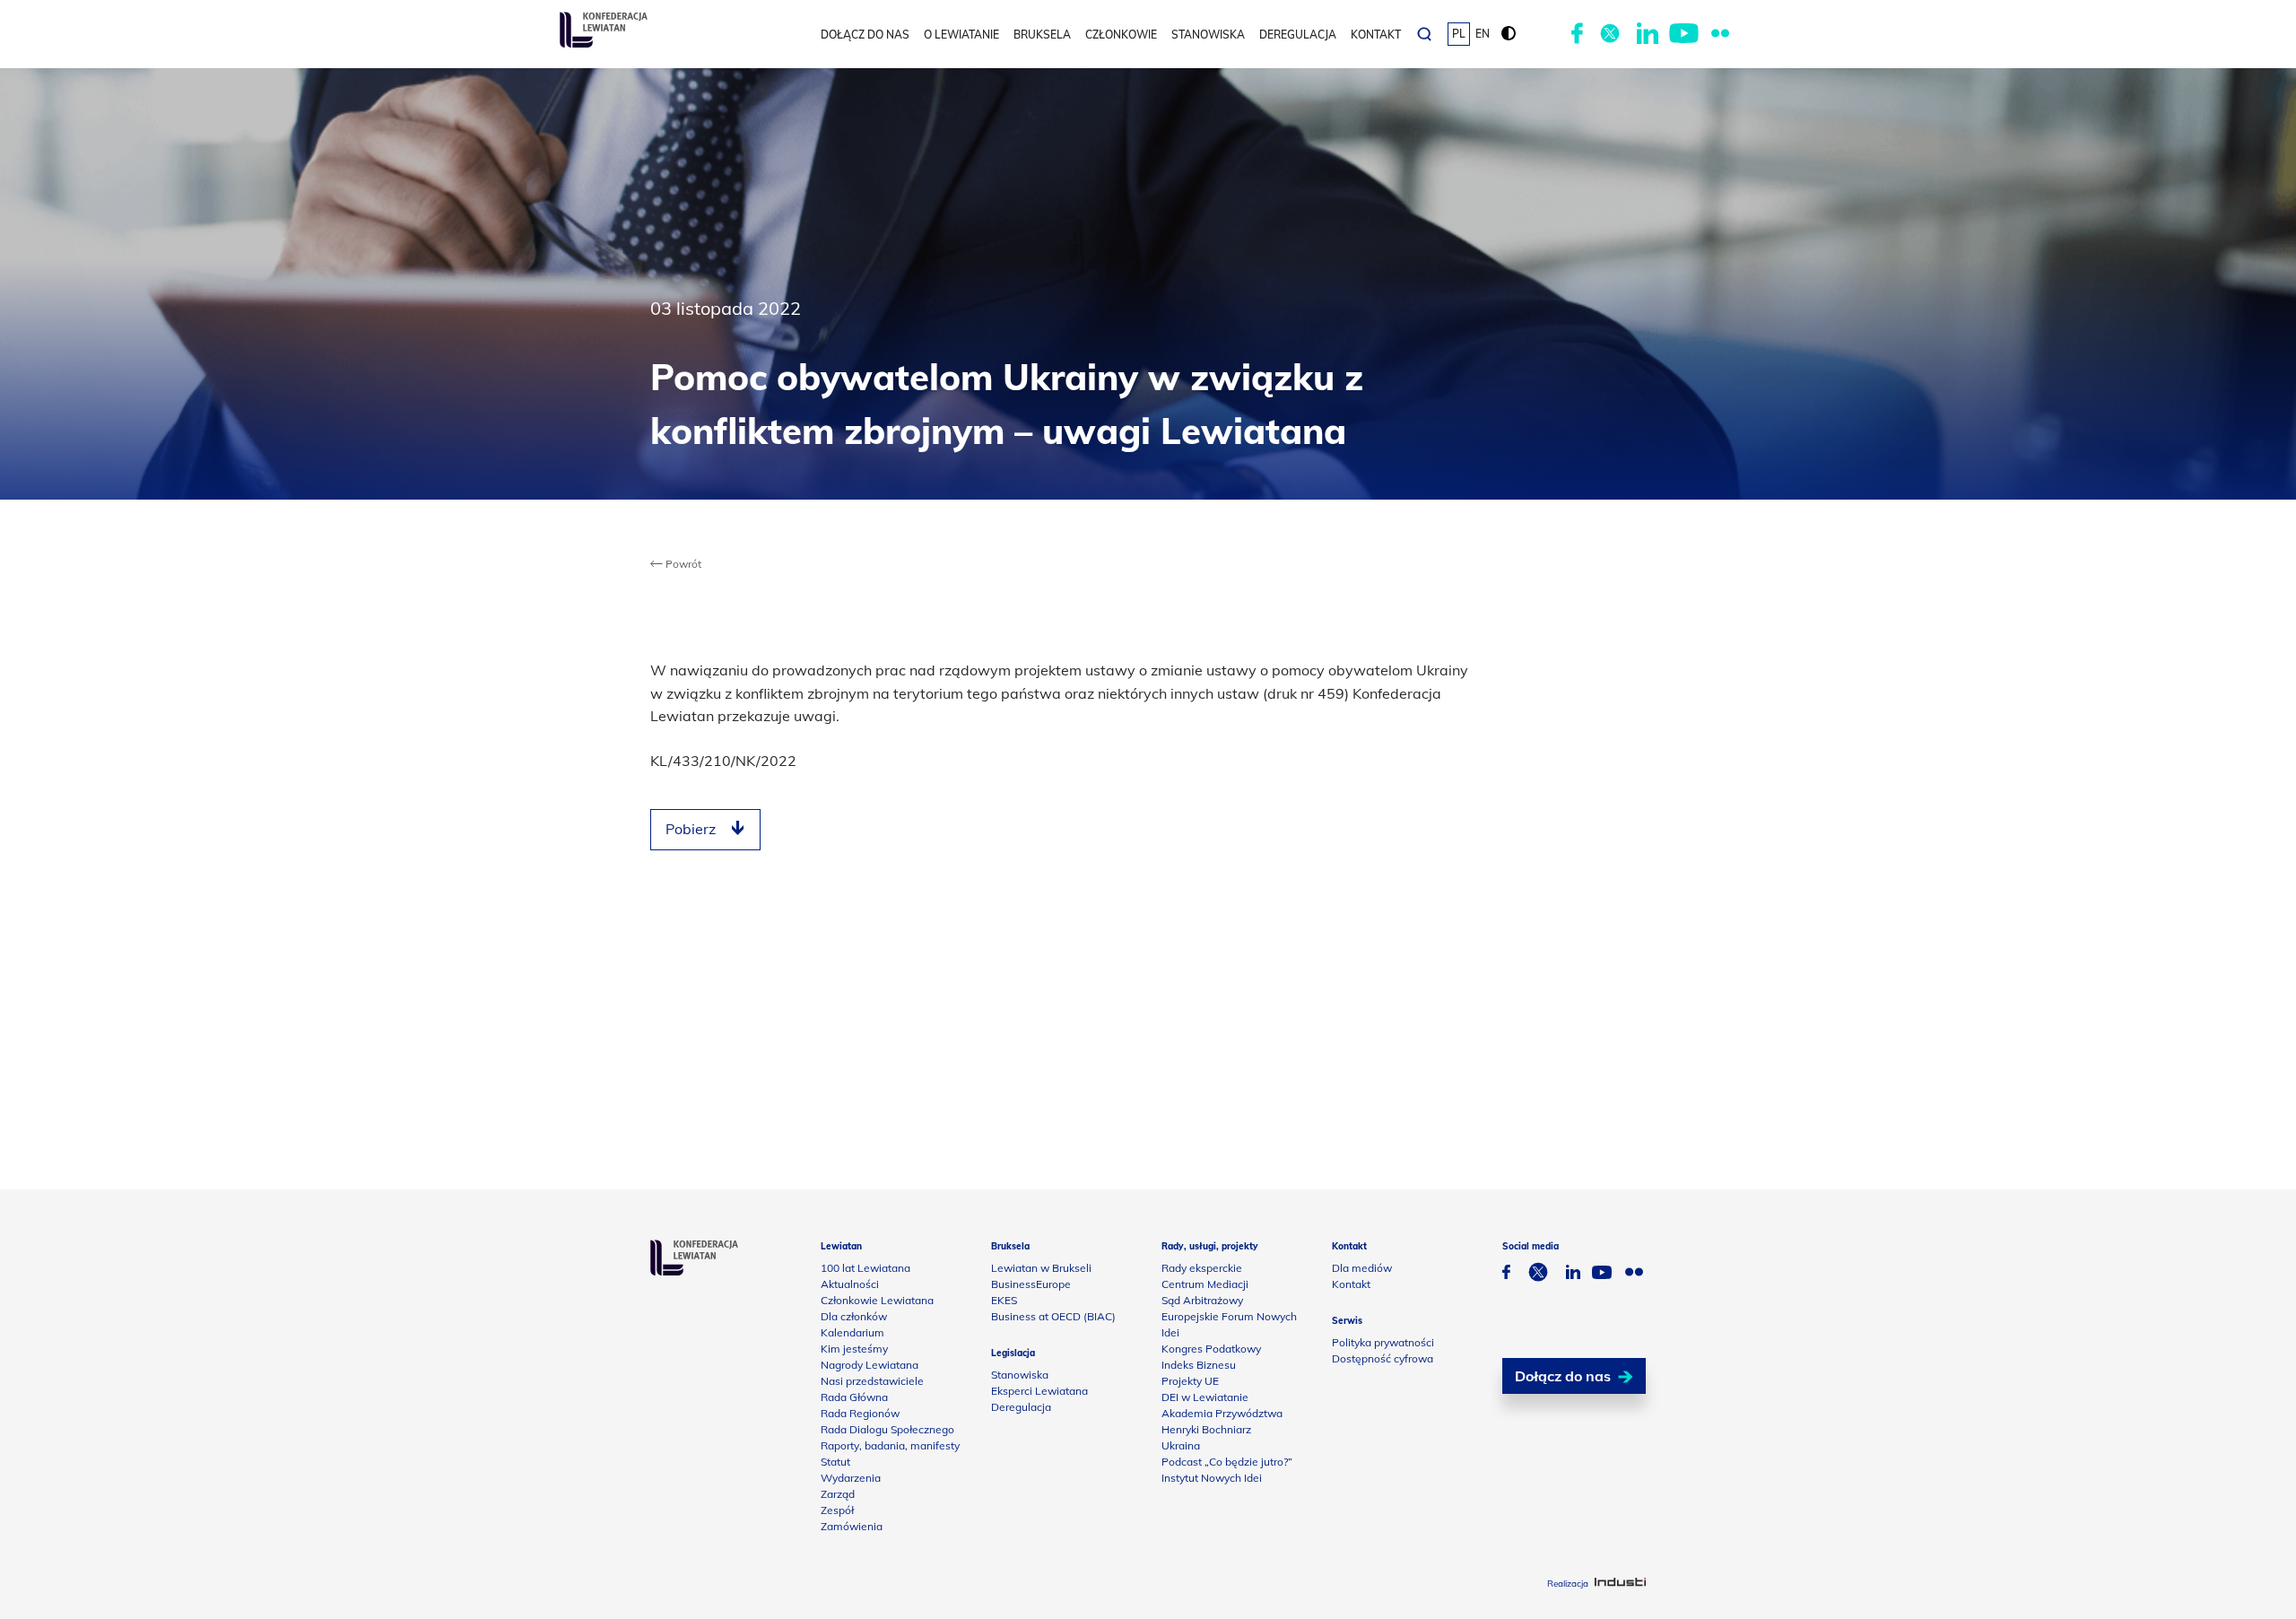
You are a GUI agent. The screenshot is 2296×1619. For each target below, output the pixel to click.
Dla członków (854, 1316)
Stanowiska (1208, 35)
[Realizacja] (1620, 1584)
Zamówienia (852, 1526)
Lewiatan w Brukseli (1041, 1268)
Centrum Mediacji (1205, 1284)
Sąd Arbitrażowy (1202, 1300)
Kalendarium (852, 1332)
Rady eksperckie (1202, 1268)
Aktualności (850, 1284)
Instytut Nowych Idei (1212, 1478)
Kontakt (1376, 35)
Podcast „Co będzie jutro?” (1227, 1462)
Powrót (682, 564)
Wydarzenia (851, 1478)
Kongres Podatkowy (1211, 1349)
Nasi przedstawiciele (872, 1381)
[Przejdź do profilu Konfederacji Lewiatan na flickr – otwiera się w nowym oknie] (1720, 34)
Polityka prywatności (1383, 1342)
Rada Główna (854, 1397)
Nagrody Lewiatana (870, 1365)
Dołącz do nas (865, 35)
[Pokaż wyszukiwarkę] (1424, 34)
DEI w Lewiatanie (1205, 1397)
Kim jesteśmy (854, 1349)
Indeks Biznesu (1199, 1365)
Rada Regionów (860, 1413)
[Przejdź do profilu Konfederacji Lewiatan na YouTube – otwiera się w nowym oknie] (1684, 34)
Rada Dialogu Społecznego (887, 1429)
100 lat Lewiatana (865, 1268)
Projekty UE (1190, 1381)
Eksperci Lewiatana (1039, 1391)
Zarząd (838, 1494)
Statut (835, 1462)
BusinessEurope (1031, 1284)
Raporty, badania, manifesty (890, 1445)
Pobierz (691, 829)
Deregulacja (1298, 35)
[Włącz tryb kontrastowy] (1509, 34)
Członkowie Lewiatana (877, 1300)
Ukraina (1181, 1445)
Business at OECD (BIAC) (1053, 1316)
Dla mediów (1362, 1268)
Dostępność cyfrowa (1383, 1358)
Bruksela (1042, 35)
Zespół (837, 1510)
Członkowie (1121, 35)
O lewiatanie (961, 35)
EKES (1004, 1300)
